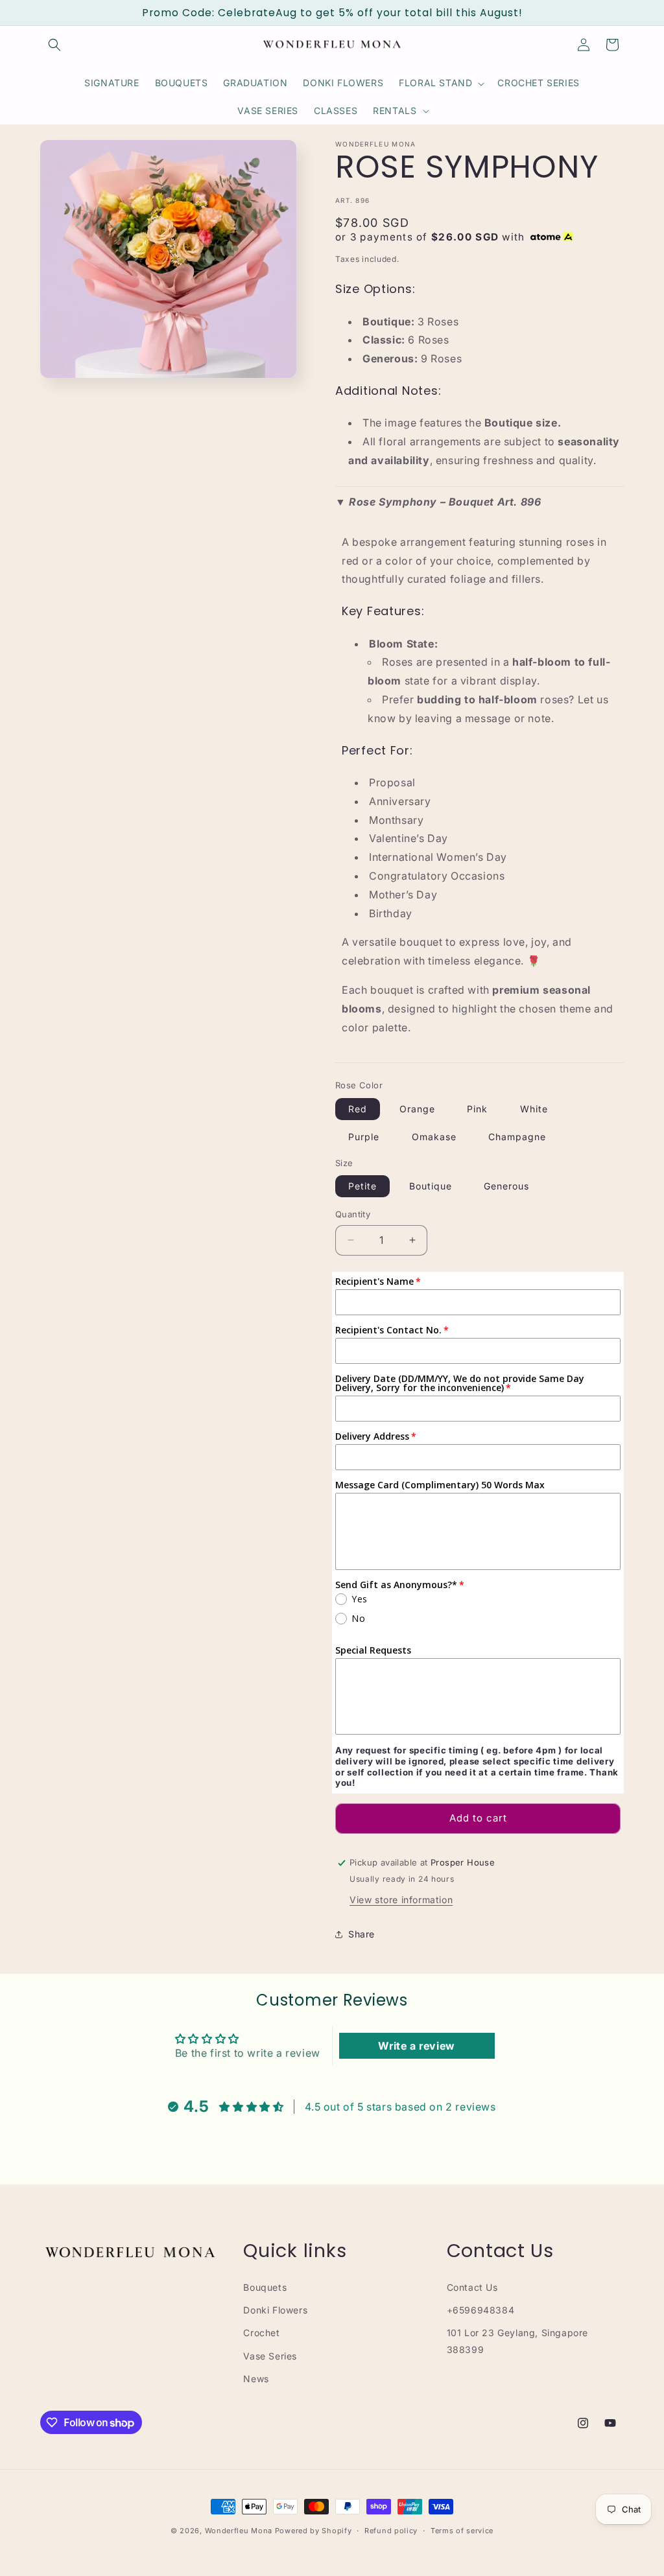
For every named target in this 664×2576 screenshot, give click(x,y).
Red (358, 1109)
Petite (362, 1186)
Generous (506, 1186)
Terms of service (462, 2531)
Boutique (431, 1186)
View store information (401, 1900)
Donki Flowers (275, 2310)
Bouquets (265, 2287)
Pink (477, 1109)
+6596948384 (481, 2310)
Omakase (434, 1137)
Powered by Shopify (314, 2531)
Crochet (261, 2333)
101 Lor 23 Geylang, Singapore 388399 (517, 2341)
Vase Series (270, 2356)
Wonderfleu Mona (239, 2531)
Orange (417, 1109)
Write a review (416, 2046)
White (534, 1109)
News (256, 2379)
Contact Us (472, 2287)
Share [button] (362, 1934)
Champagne (517, 1137)
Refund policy (391, 2531)
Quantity (353, 1214)
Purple (364, 1137)
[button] (54, 45)
